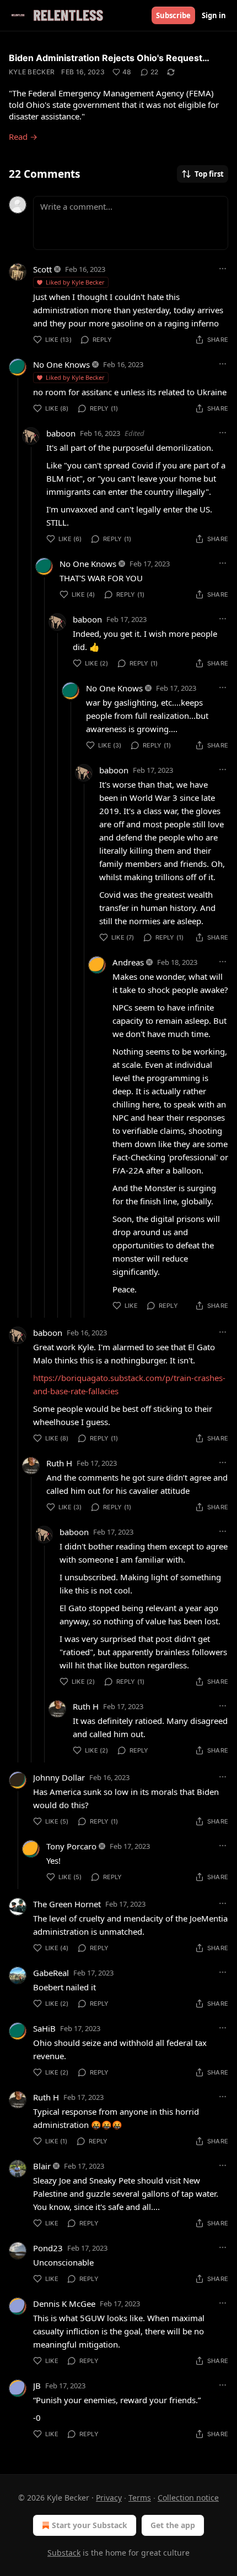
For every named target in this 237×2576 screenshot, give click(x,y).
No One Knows (61, 364)
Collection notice (188, 2498)
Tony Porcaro (71, 1846)
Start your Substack (90, 2525)
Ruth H (59, 1463)
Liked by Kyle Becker (75, 282)
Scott (42, 269)
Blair (42, 2166)
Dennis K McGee (64, 2304)
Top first (209, 174)
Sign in (214, 15)
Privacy (109, 2498)
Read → (23, 137)
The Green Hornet (67, 1904)
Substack (64, 2553)
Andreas (128, 962)
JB (37, 2386)
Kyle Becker (32, 72)
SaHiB (44, 2028)
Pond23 (48, 2248)
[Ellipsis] (223, 269)
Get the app (173, 2525)
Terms (140, 2498)
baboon (61, 433)
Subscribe (173, 15)
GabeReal (51, 1973)
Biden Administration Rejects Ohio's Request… (109, 58)
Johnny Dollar (59, 1777)
